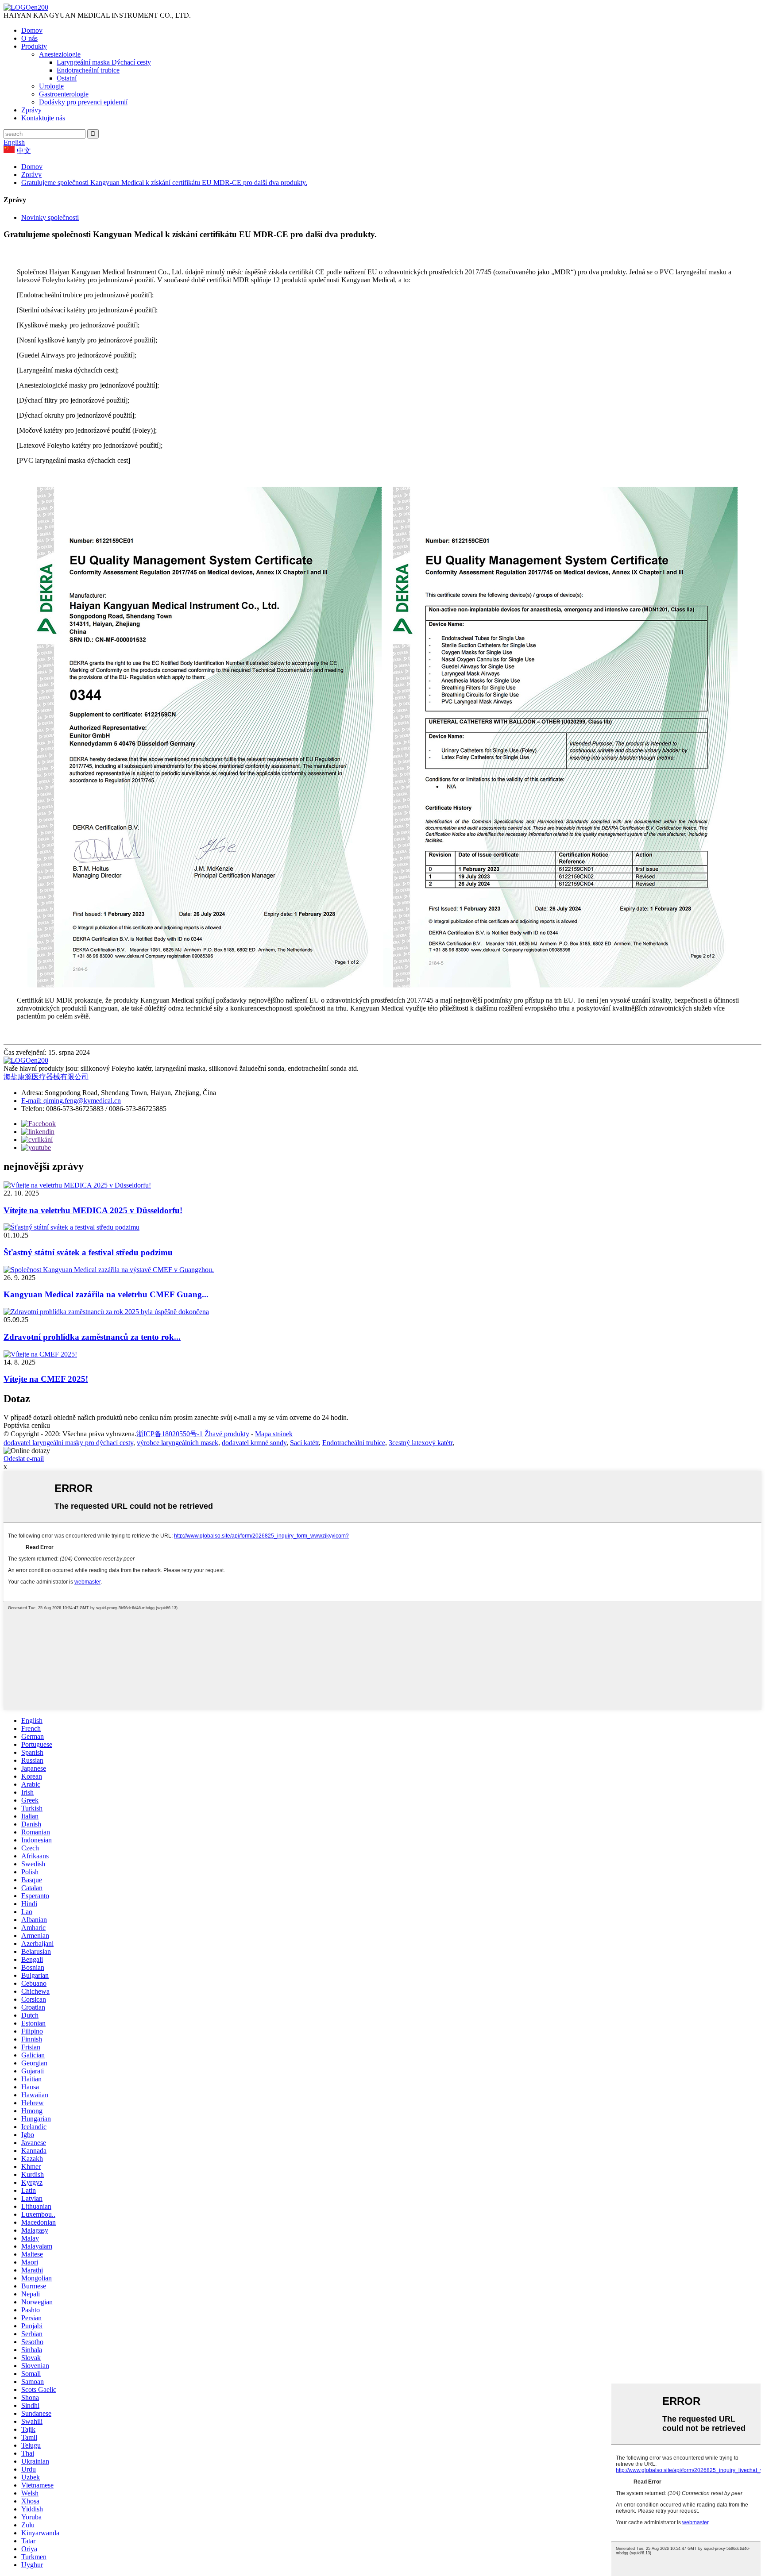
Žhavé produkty (227, 1434)
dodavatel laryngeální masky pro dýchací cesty (68, 1443)
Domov (32, 30)
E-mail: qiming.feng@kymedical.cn (71, 1101)
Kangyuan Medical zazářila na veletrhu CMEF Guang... (106, 1294)
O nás (29, 38)
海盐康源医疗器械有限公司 (46, 1077)
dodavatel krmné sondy (254, 1443)
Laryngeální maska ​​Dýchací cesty (104, 62)
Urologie (51, 86)
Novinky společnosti (50, 217)
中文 (24, 151)
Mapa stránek (274, 1434)
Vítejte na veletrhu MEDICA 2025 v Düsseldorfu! (93, 1210)
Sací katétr (304, 1443)
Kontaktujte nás (43, 118)
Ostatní (67, 78)
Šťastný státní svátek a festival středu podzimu (88, 1252)
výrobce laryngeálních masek (178, 1443)
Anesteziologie (60, 54)
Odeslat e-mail (24, 1459)
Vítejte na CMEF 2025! (46, 1379)
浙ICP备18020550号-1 (170, 1434)
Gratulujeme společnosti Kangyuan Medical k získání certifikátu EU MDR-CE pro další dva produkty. (164, 183)
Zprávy (31, 110)
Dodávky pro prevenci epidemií (83, 102)
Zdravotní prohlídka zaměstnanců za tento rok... (92, 1337)
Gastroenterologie (64, 94)
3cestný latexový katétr (421, 1443)
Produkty (34, 46)
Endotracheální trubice (88, 70)
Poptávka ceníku (27, 1425)
